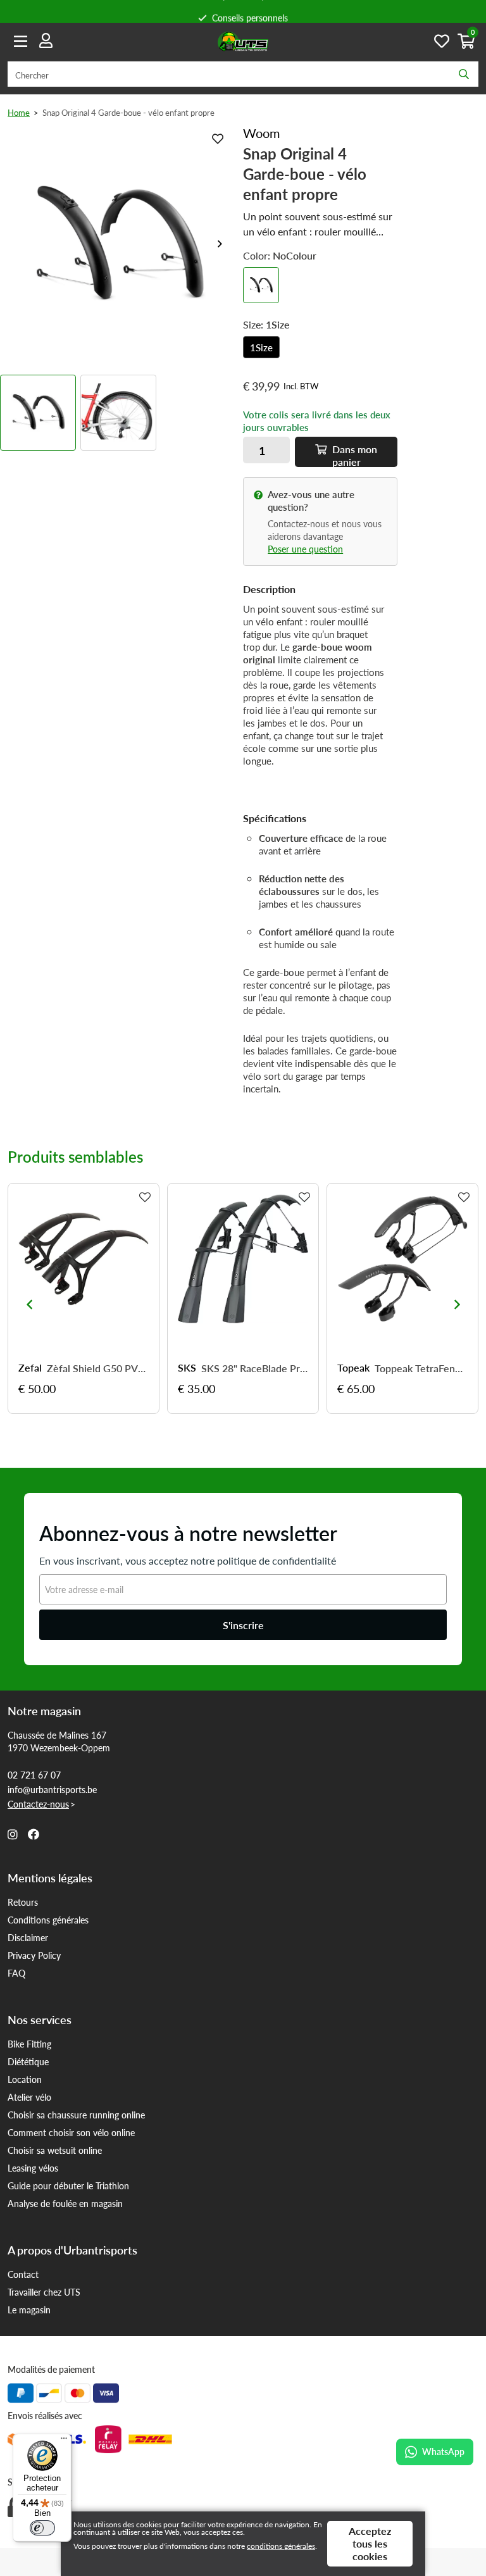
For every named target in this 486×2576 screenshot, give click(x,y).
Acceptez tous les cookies (370, 2543)
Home (19, 112)
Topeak (353, 1368)
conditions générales (281, 2546)
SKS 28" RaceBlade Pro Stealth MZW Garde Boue (255, 1368)
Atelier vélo (29, 2097)
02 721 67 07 (34, 1775)
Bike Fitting (29, 2044)
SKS (187, 1368)
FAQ (16, 1973)
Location (25, 2079)
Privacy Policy (34, 1955)
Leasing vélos (33, 2168)
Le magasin (29, 2310)
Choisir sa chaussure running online (76, 2115)
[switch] (42, 2528)
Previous (29, 1304)
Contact (23, 2274)
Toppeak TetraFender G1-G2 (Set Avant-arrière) (421, 1368)
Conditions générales (48, 1920)
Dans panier (353, 454)
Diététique (28, 2061)
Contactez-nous (38, 1804)
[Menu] (64, 2441)
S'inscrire (243, 1625)
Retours (23, 1902)
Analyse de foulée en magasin (65, 2203)
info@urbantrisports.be (52, 1789)
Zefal (30, 1368)
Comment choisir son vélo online (71, 2132)
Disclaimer (28, 1937)
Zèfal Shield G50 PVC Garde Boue (98, 1368)
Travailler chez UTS (44, 2292)
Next (220, 244)
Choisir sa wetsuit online (55, 2150)
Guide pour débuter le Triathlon (68, 2185)
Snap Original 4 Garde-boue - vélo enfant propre (128, 112)
